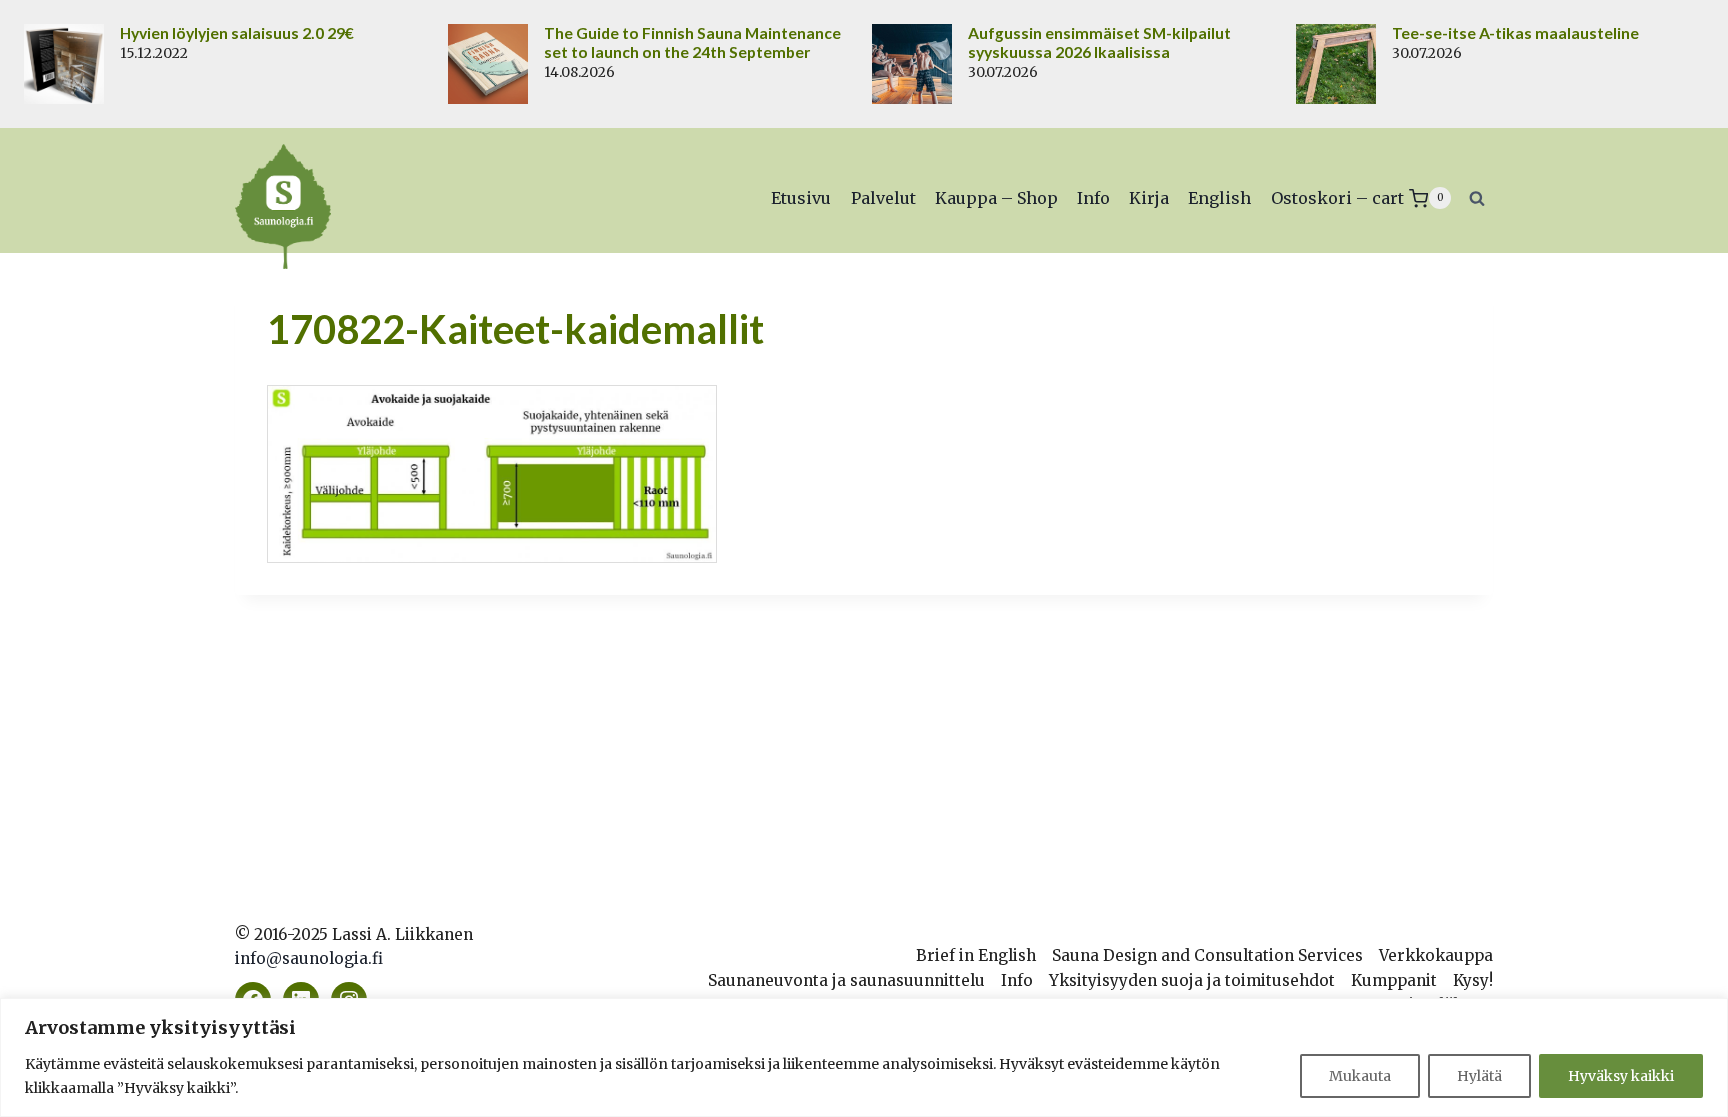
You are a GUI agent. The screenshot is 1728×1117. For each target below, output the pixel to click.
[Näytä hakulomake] (1477, 198)
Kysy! (1473, 980)
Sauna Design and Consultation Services (1207, 955)
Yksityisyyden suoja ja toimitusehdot (1192, 980)
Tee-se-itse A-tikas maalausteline (1515, 33)
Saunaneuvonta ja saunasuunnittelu (846, 980)
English (1219, 198)
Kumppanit (1394, 980)
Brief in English (976, 955)
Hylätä (1479, 1076)
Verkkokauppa (1436, 955)
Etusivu (801, 198)
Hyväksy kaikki (1621, 1076)
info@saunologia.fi (309, 958)
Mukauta (1360, 1076)
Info (1093, 198)
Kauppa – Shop (996, 198)
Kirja (1149, 198)
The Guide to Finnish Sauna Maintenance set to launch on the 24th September (692, 42)
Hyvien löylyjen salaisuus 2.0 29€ (237, 33)
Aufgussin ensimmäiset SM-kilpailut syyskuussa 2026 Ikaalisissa (1099, 42)
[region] (864, 1057)
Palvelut (883, 198)
